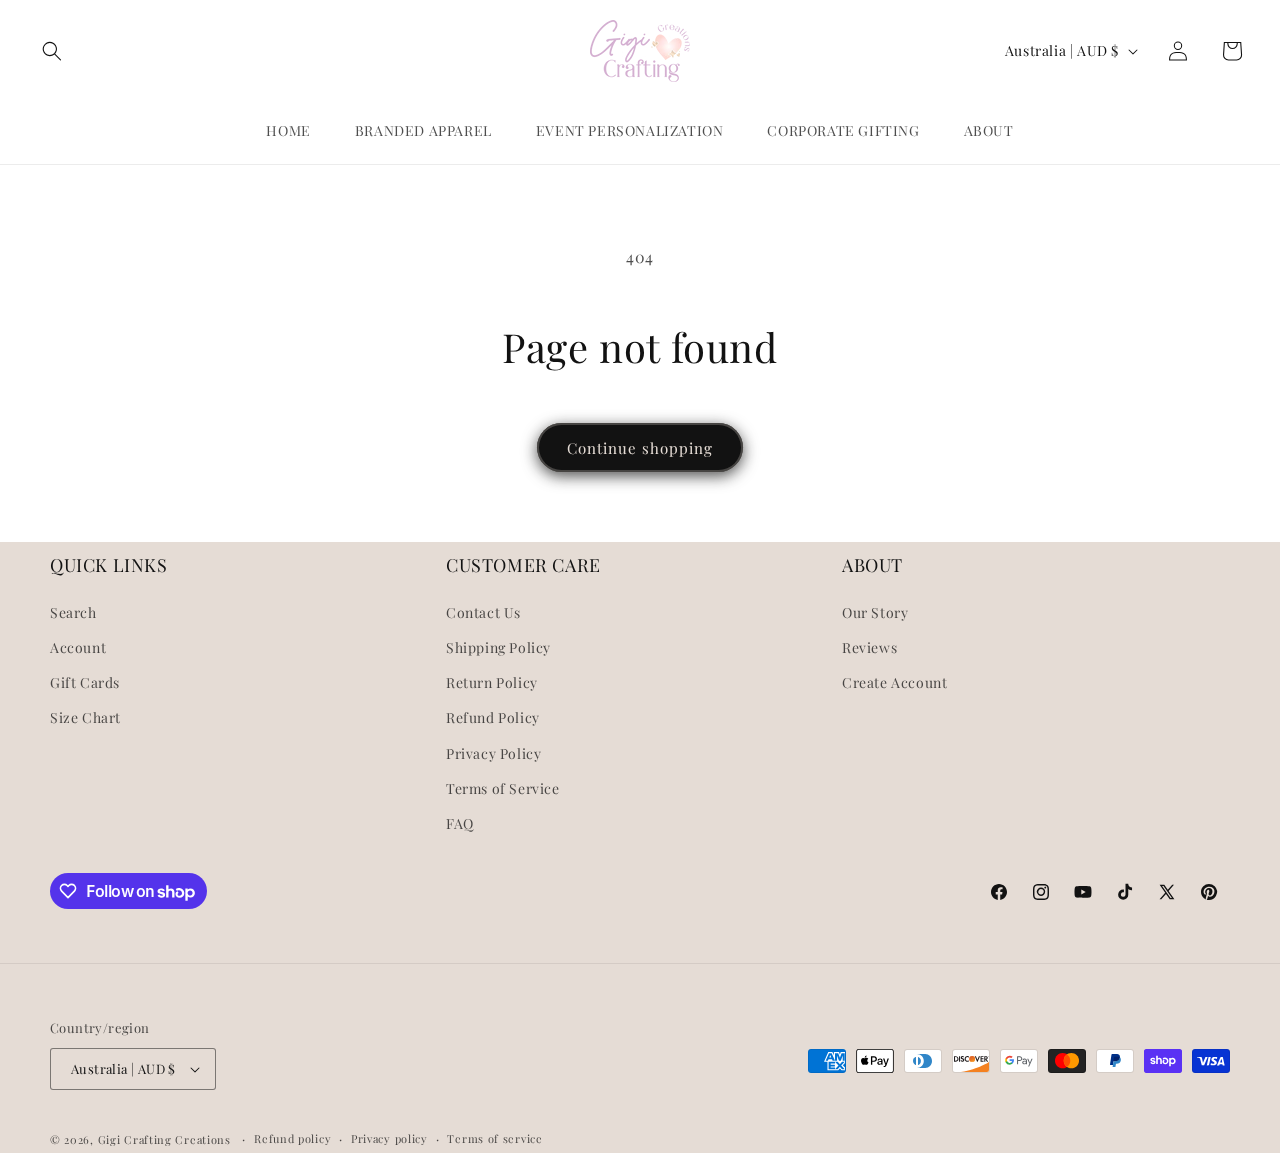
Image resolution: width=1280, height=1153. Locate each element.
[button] (52, 51)
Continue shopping (640, 448)
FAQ (460, 823)
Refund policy (292, 1138)
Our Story (875, 612)
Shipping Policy (498, 647)
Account (78, 647)
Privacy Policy (493, 753)
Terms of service (494, 1138)
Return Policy (492, 682)
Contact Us (483, 612)
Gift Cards (85, 682)
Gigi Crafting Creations (166, 1139)
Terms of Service (503, 788)
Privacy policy (389, 1138)
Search (73, 612)
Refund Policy (493, 717)
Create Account (894, 682)
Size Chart (85, 717)
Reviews (869, 647)
